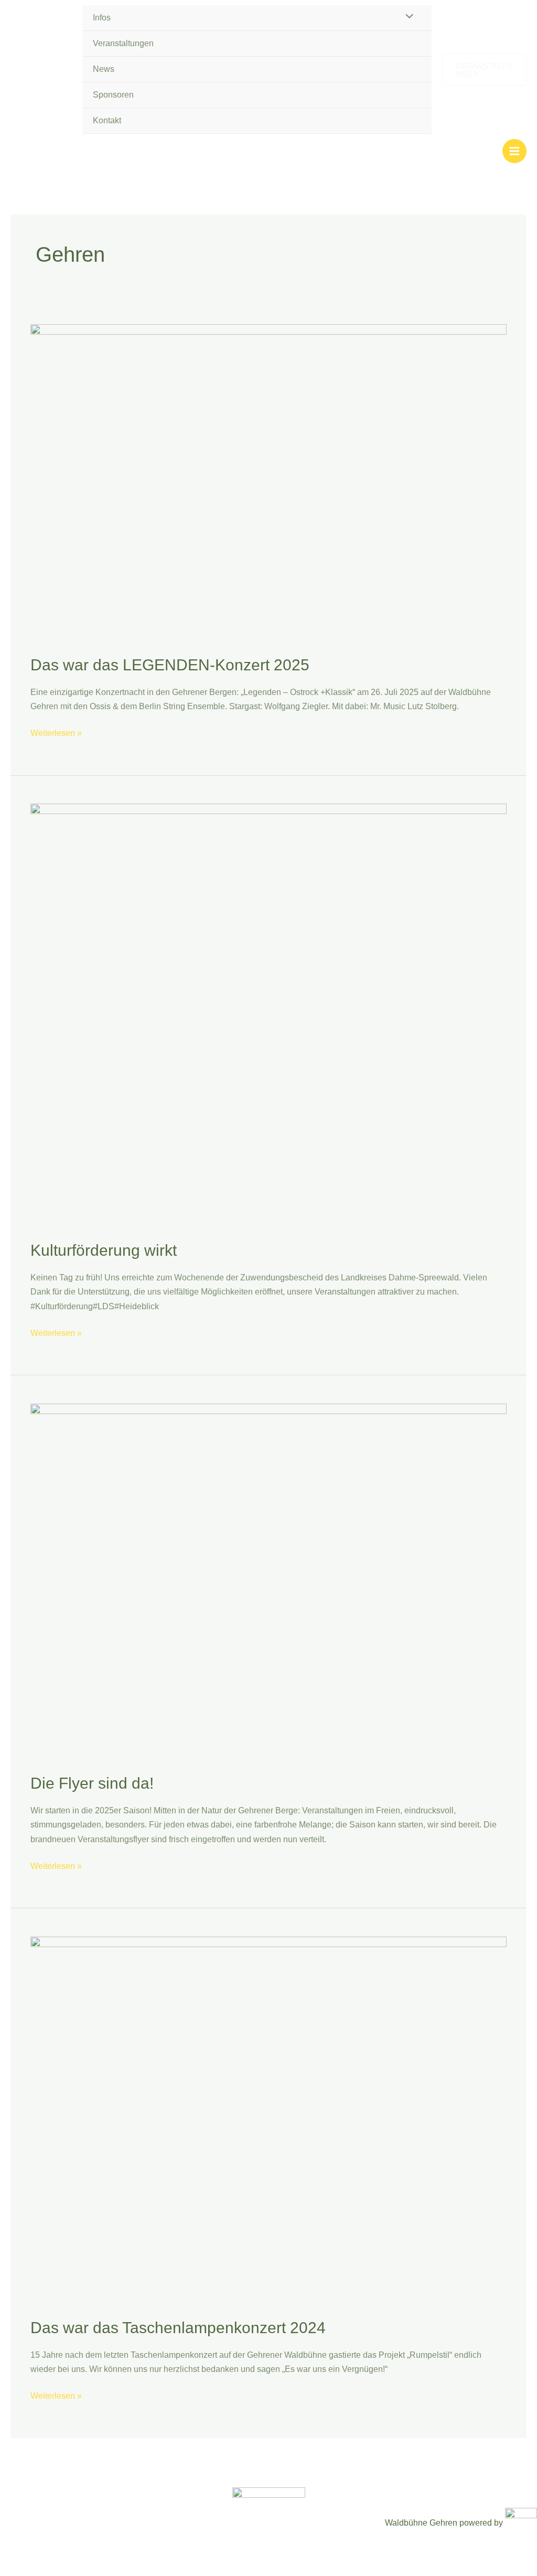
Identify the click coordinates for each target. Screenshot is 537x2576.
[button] (484, 70)
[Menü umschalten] (406, 17)
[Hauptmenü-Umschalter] (514, 151)
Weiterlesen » (56, 732)
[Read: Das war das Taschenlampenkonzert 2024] (268, 2120)
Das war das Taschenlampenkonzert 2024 (178, 2328)
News (104, 69)
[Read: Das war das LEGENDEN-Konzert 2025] (268, 482)
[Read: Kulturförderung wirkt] (268, 1015)
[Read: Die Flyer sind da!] (268, 1581)
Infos (102, 18)
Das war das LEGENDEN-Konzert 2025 (170, 665)
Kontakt (107, 120)
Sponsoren (113, 95)
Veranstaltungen (123, 43)
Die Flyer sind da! (92, 1783)
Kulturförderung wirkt (104, 1250)
